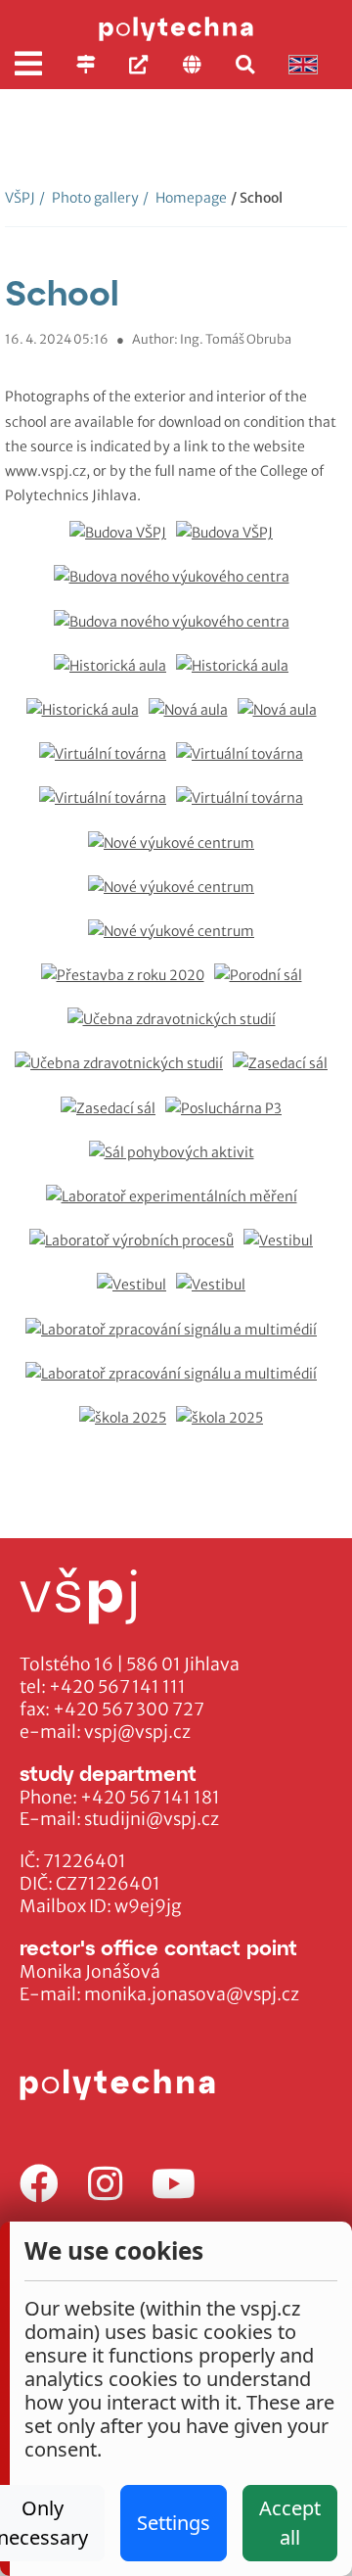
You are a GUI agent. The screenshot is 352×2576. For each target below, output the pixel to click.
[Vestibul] (283, 1251)
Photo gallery (89, 198)
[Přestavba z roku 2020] (128, 985)
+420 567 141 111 (117, 1687)
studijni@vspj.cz (152, 1819)
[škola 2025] (128, 1428)
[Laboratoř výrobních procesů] (136, 1251)
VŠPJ (20, 198)
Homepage (185, 198)
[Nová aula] (193, 720)
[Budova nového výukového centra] (176, 587)
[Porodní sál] (263, 985)
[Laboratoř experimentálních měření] (176, 1207)
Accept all (290, 2523)
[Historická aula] (115, 676)
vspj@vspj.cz (137, 1732)
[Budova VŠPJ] (123, 543)
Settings (174, 2523)
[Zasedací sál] (285, 1074)
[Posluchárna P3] (228, 1119)
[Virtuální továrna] (108, 764)
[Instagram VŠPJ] (105, 2185)
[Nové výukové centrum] (176, 853)
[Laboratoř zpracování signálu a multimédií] (176, 1340)
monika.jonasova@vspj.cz (192, 1994)
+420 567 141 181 (150, 1798)
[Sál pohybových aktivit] (176, 1163)
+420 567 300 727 (129, 1710)
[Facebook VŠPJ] (39, 2185)
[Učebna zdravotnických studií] (176, 1030)
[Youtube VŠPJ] (174, 2185)
